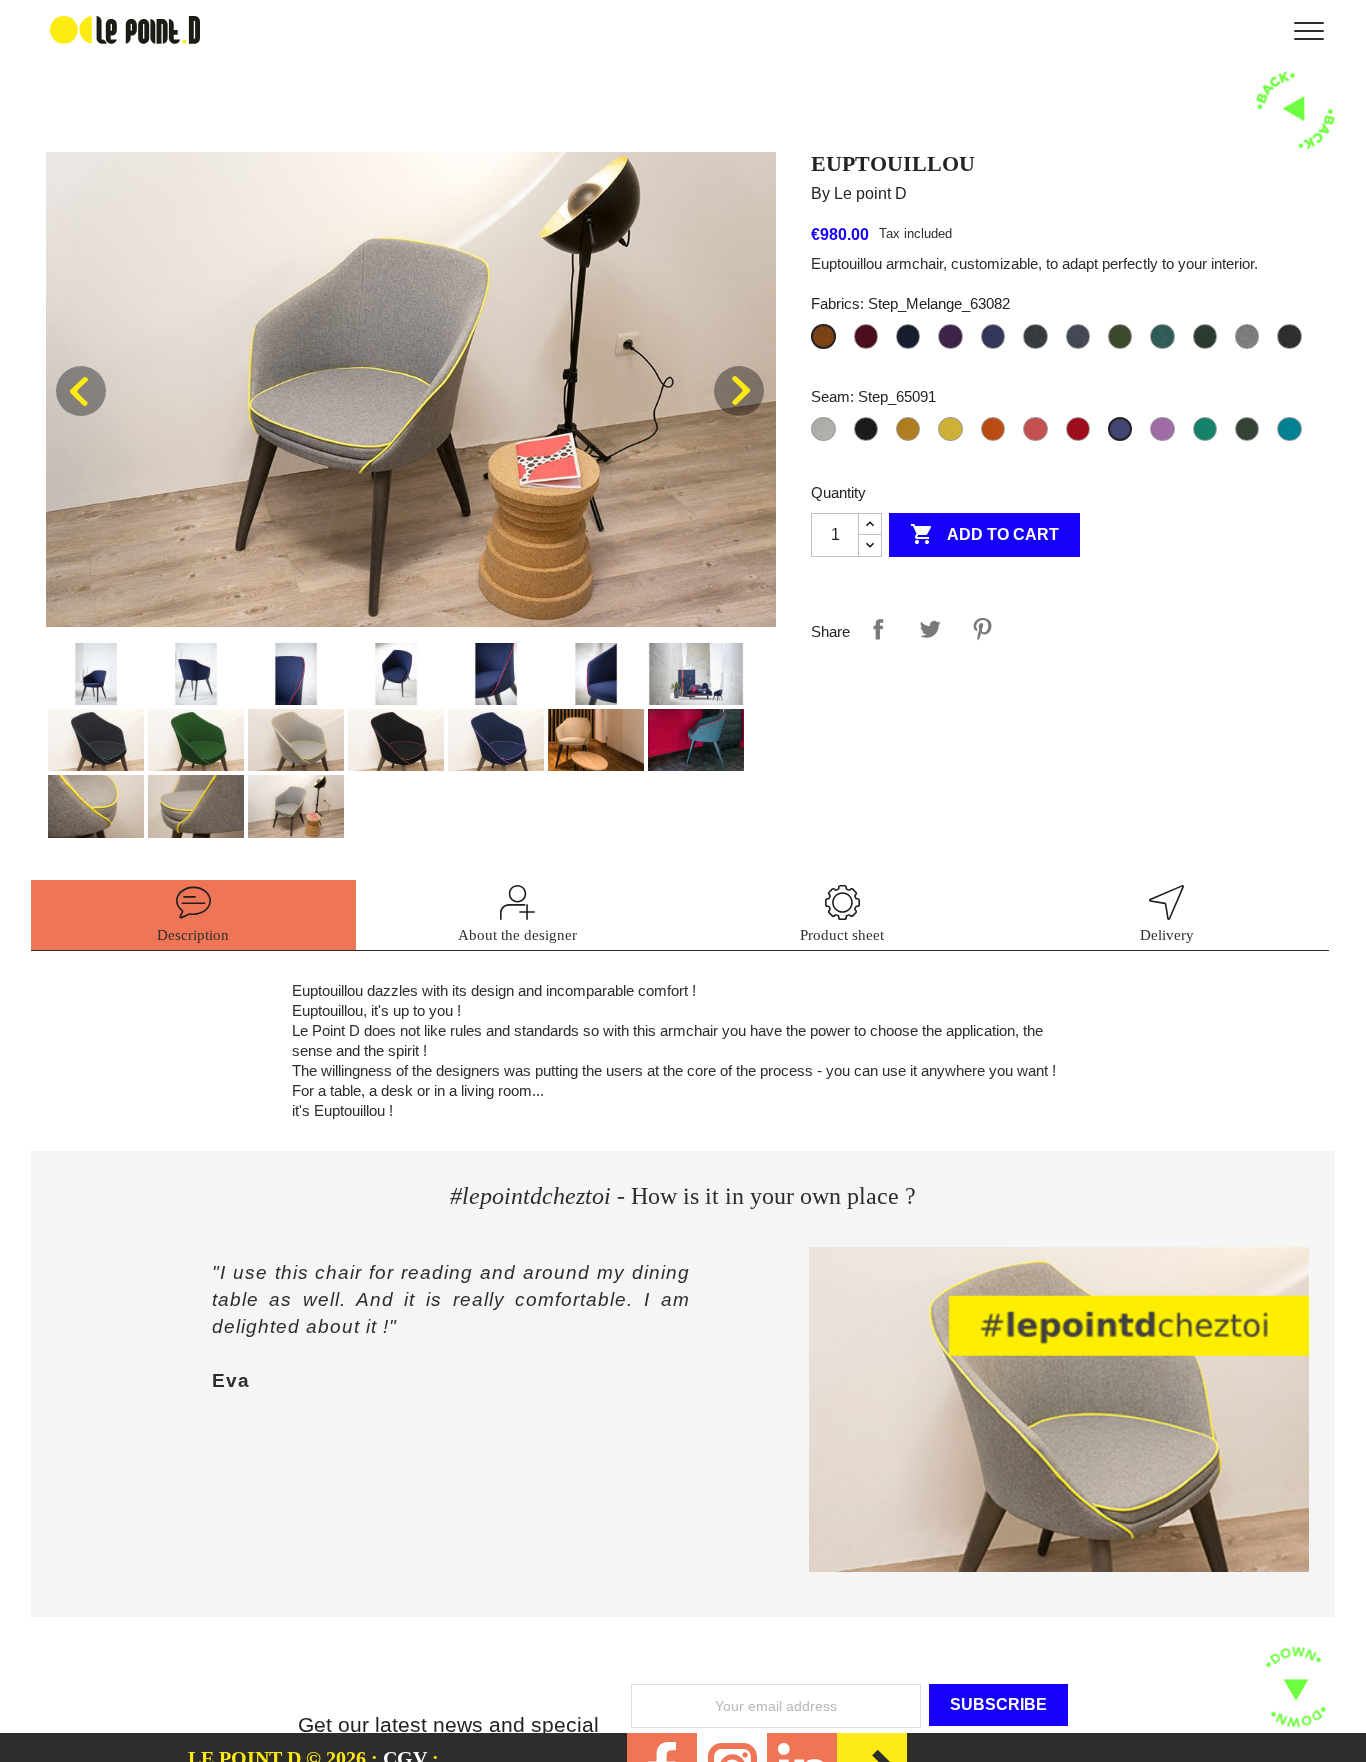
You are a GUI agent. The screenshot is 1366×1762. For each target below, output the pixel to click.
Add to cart (984, 534)
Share (878, 629)
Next (739, 391)
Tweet (930, 629)
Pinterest (982, 629)
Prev (81, 391)
